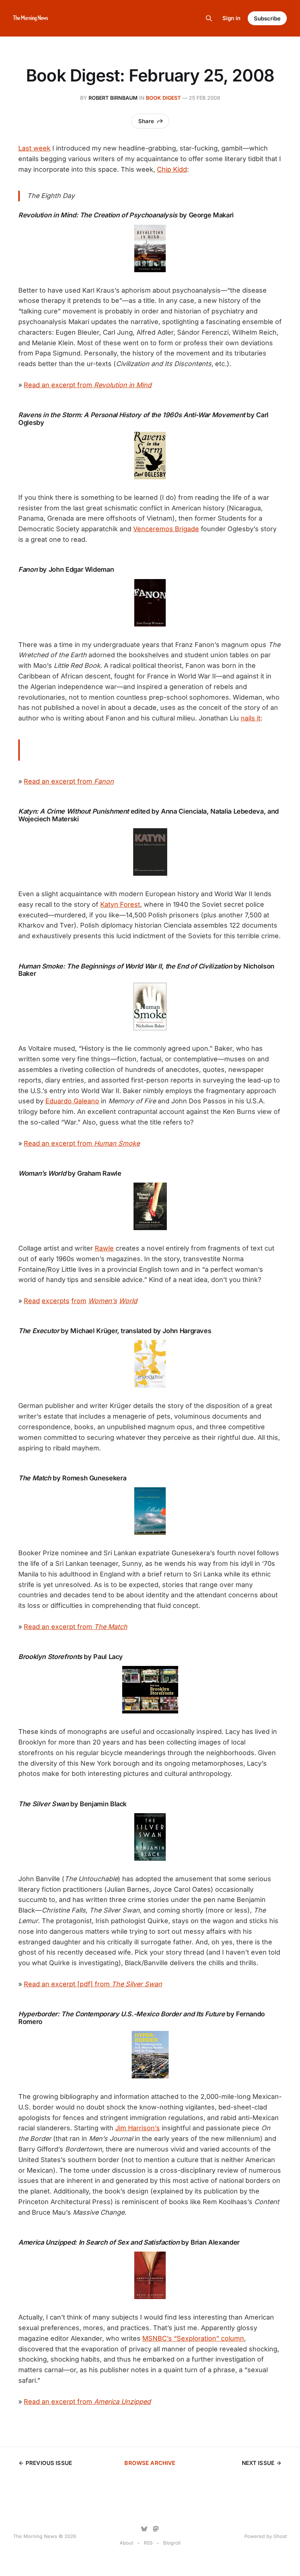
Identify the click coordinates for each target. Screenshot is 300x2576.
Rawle (104, 1248)
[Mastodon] (156, 2529)
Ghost (280, 2536)
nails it (251, 718)
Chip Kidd (172, 169)
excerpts (56, 1301)
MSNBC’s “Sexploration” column (193, 2338)
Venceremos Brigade (166, 529)
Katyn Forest (120, 904)
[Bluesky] (144, 2529)
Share (146, 121)
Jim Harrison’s (138, 2128)
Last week (34, 148)
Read (32, 1301)
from (79, 1301)
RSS (148, 2543)
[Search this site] (209, 18)
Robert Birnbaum (113, 98)
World (128, 1301)
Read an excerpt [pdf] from (93, 1984)
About (126, 2543)
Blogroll (172, 2543)
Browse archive (150, 2463)
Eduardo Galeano (72, 1101)
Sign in (231, 18)
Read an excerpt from (88, 385)
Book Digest (163, 98)
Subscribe (267, 18)
